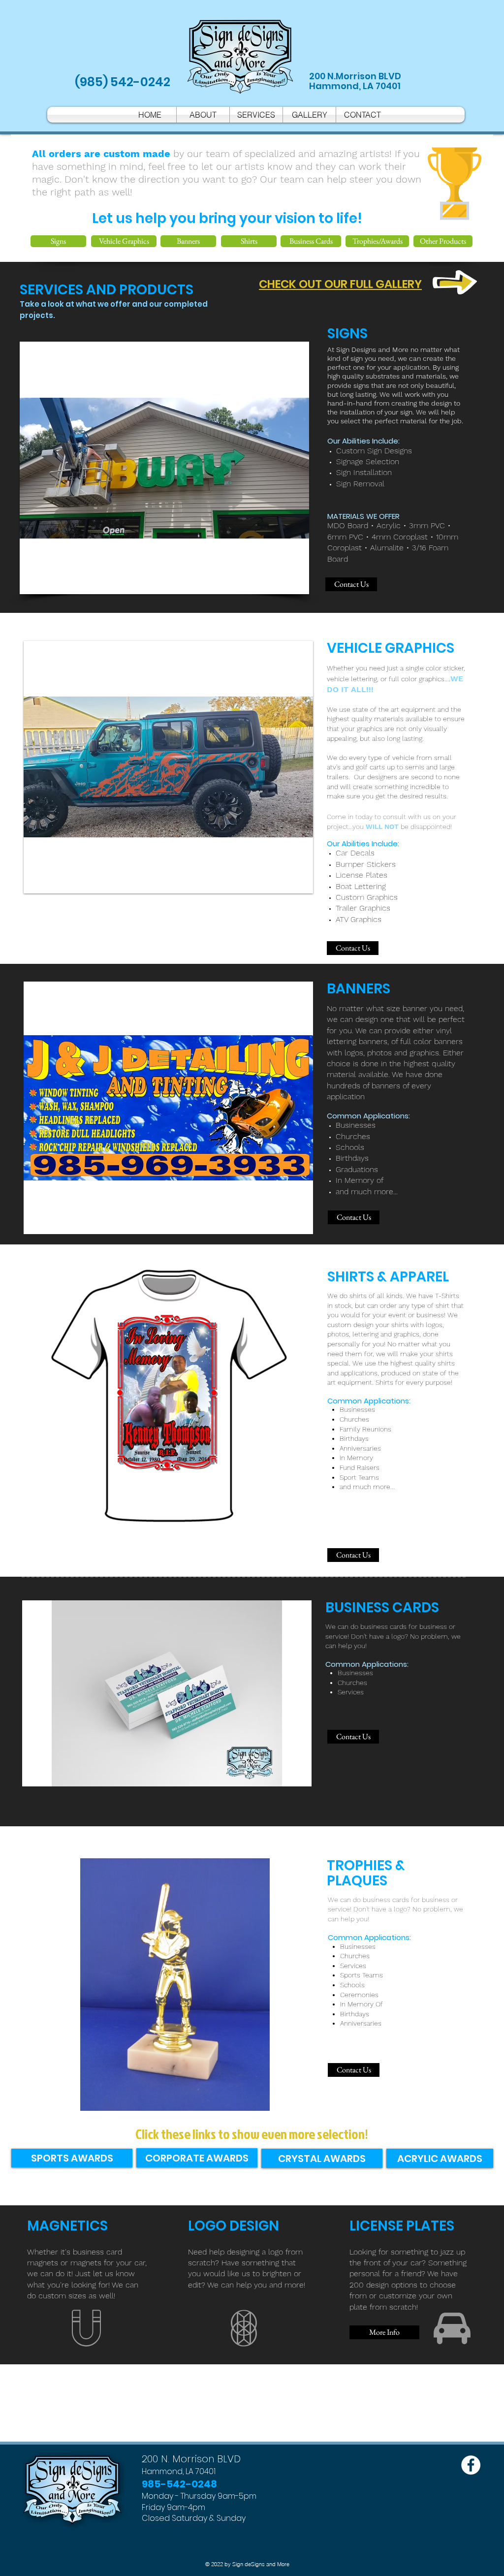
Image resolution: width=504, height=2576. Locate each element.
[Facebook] (471, 2465)
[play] (292, 885)
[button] (168, 767)
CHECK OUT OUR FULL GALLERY (340, 284)
